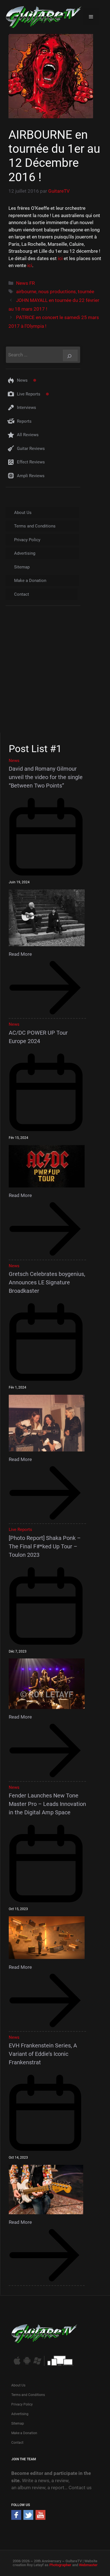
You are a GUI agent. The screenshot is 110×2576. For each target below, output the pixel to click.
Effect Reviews (31, 462)
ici (60, 258)
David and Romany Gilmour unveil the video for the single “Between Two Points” (46, 777)
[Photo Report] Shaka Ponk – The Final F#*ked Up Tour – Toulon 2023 (45, 1546)
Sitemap (22, 567)
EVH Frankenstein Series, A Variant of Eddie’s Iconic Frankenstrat (43, 2054)
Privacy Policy (27, 540)
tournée (86, 292)
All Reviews (28, 435)
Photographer (60, 2565)
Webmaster (88, 2565)
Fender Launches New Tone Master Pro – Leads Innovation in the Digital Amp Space (47, 1804)
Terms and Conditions (35, 526)
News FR (25, 283)
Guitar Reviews (31, 449)
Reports (24, 421)
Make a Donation (30, 581)
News (22, 380)
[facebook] (16, 2518)
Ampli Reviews (31, 476)
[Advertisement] (55, 674)
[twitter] (28, 2518)
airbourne (26, 292)
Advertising (25, 553)
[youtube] (40, 2518)
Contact (22, 594)
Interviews (27, 408)
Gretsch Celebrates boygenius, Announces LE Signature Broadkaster (47, 1282)
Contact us (80, 2488)
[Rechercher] (70, 355)
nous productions (57, 292)
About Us (23, 513)
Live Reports (29, 394)
